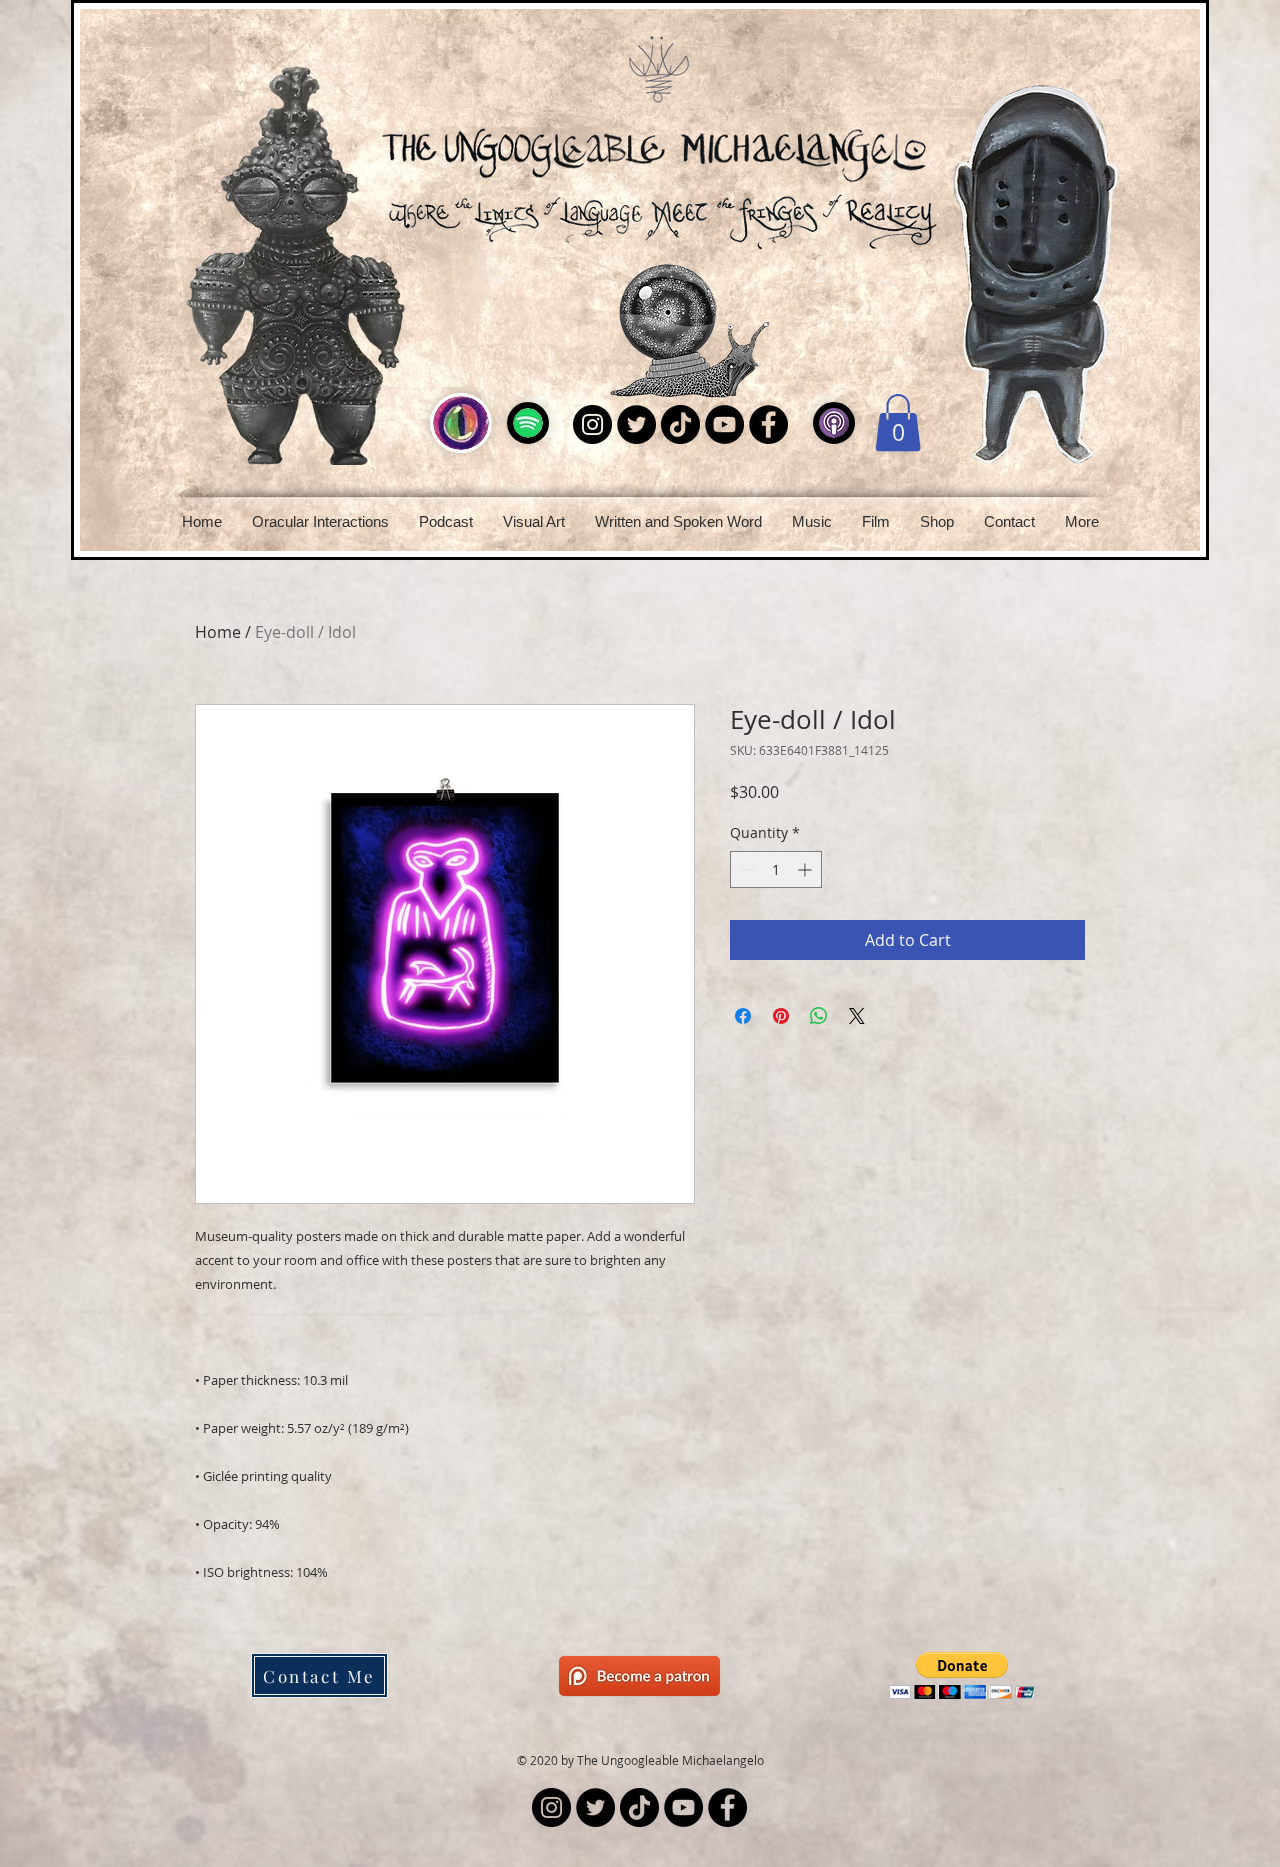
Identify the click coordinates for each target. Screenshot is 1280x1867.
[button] (446, 521)
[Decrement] (745, 869)
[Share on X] (857, 1016)
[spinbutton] (776, 869)
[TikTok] (680, 424)
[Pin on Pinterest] (781, 1016)
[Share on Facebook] (743, 1016)
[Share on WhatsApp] (819, 1016)
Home (218, 632)
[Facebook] (768, 424)
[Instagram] (592, 424)
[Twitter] (636, 424)
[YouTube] (724, 424)
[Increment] (806, 869)
